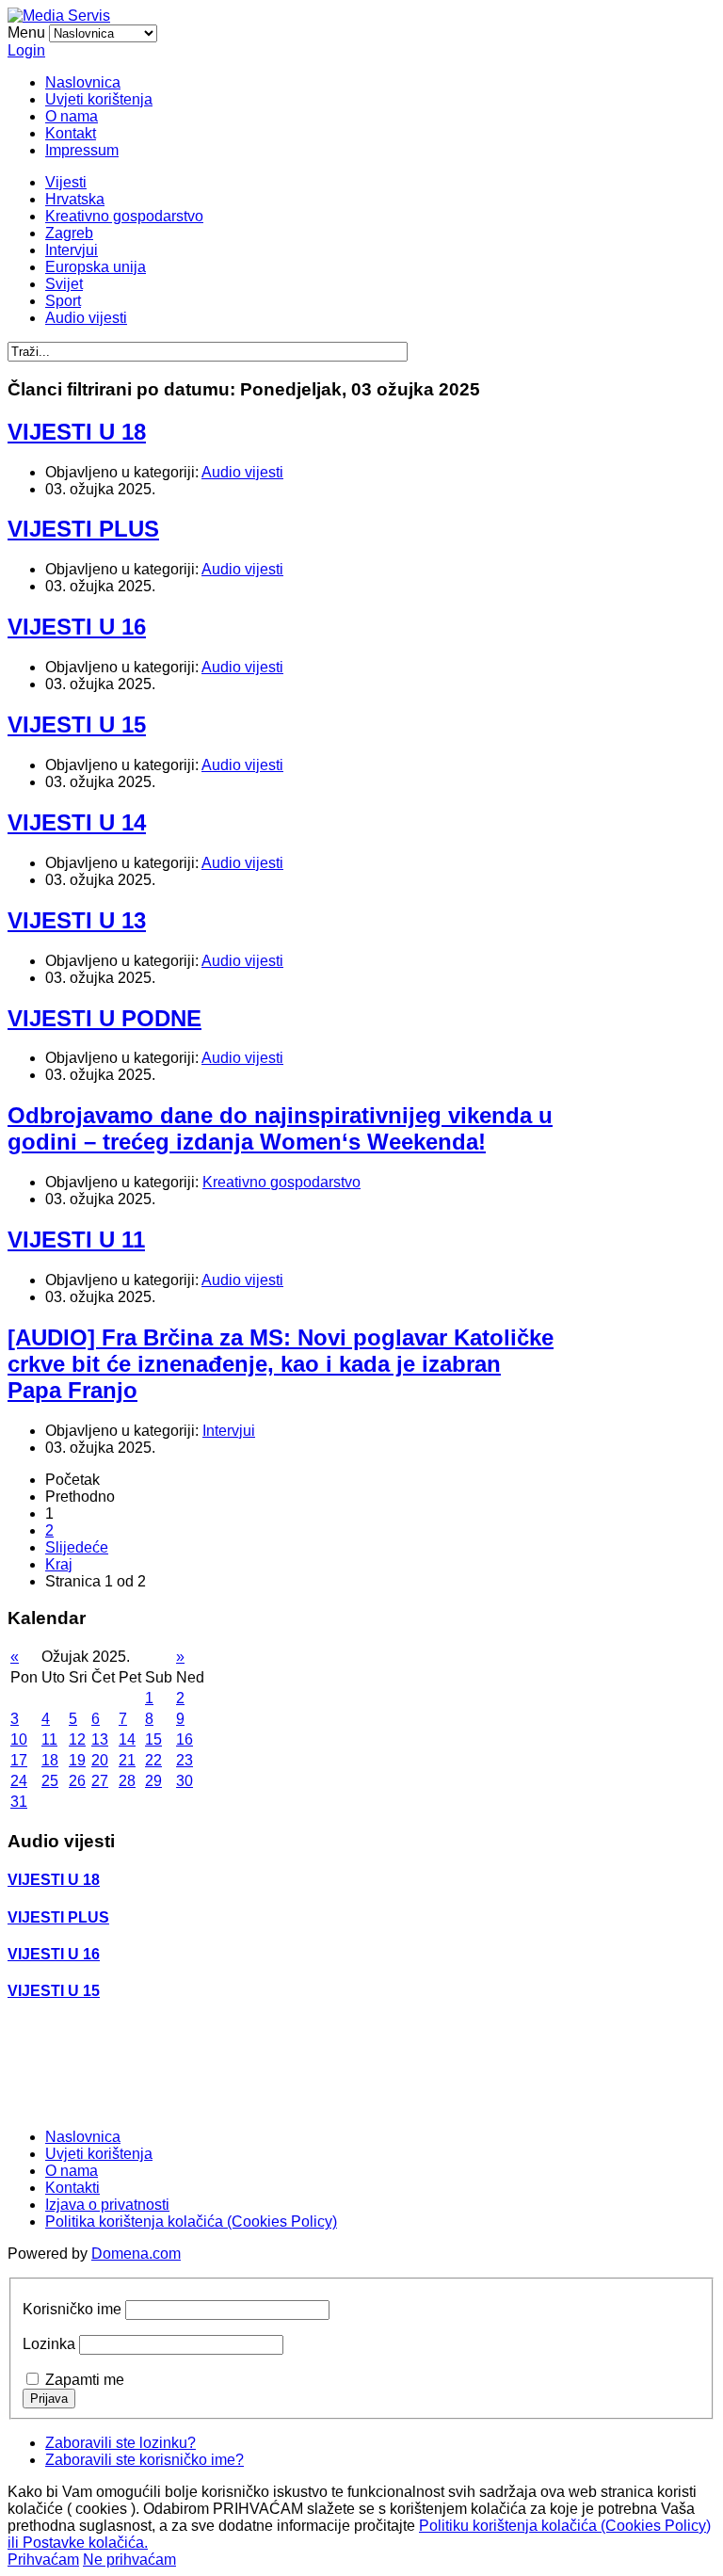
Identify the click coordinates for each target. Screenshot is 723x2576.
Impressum (82, 150)
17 (19, 1760)
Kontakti (72, 2188)
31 (19, 1802)
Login (26, 50)
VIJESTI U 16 (77, 627)
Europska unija (96, 267)
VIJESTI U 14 (77, 822)
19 (77, 1760)
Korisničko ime (72, 2309)
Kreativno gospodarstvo (124, 216)
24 (19, 1781)
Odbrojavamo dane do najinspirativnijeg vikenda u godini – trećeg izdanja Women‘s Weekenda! (280, 1128)
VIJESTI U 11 (76, 1240)
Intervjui (72, 250)
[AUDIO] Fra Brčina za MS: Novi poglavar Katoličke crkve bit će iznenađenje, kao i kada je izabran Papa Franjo (281, 1364)
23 (185, 1760)
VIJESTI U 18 (77, 432)
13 (100, 1739)
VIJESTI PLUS (83, 529)
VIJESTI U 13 (77, 920)
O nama (72, 116)
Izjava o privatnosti (107, 2205)
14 (127, 1739)
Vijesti (66, 182)
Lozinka (49, 2344)
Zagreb (69, 233)
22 (153, 1760)
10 (19, 1739)
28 (127, 1781)
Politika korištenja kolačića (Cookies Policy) (191, 2222)
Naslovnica (83, 82)
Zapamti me (85, 2380)
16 (185, 1739)
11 (49, 1739)
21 (127, 1760)
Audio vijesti (86, 318)
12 (77, 1739)
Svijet (64, 284)
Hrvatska (75, 199)
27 (100, 1781)
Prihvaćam (43, 2560)
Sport (63, 301)
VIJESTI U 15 (77, 724)
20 (100, 1760)
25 (50, 1781)
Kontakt (71, 133)
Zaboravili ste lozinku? (120, 2443)
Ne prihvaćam (129, 2560)
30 (185, 1781)
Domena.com (136, 2254)
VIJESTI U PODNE (104, 1018)
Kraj (59, 1564)
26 (77, 1781)
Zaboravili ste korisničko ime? (145, 2460)
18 (50, 1760)
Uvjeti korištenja (99, 99)
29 (153, 1781)
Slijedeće (77, 1547)
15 (153, 1739)
